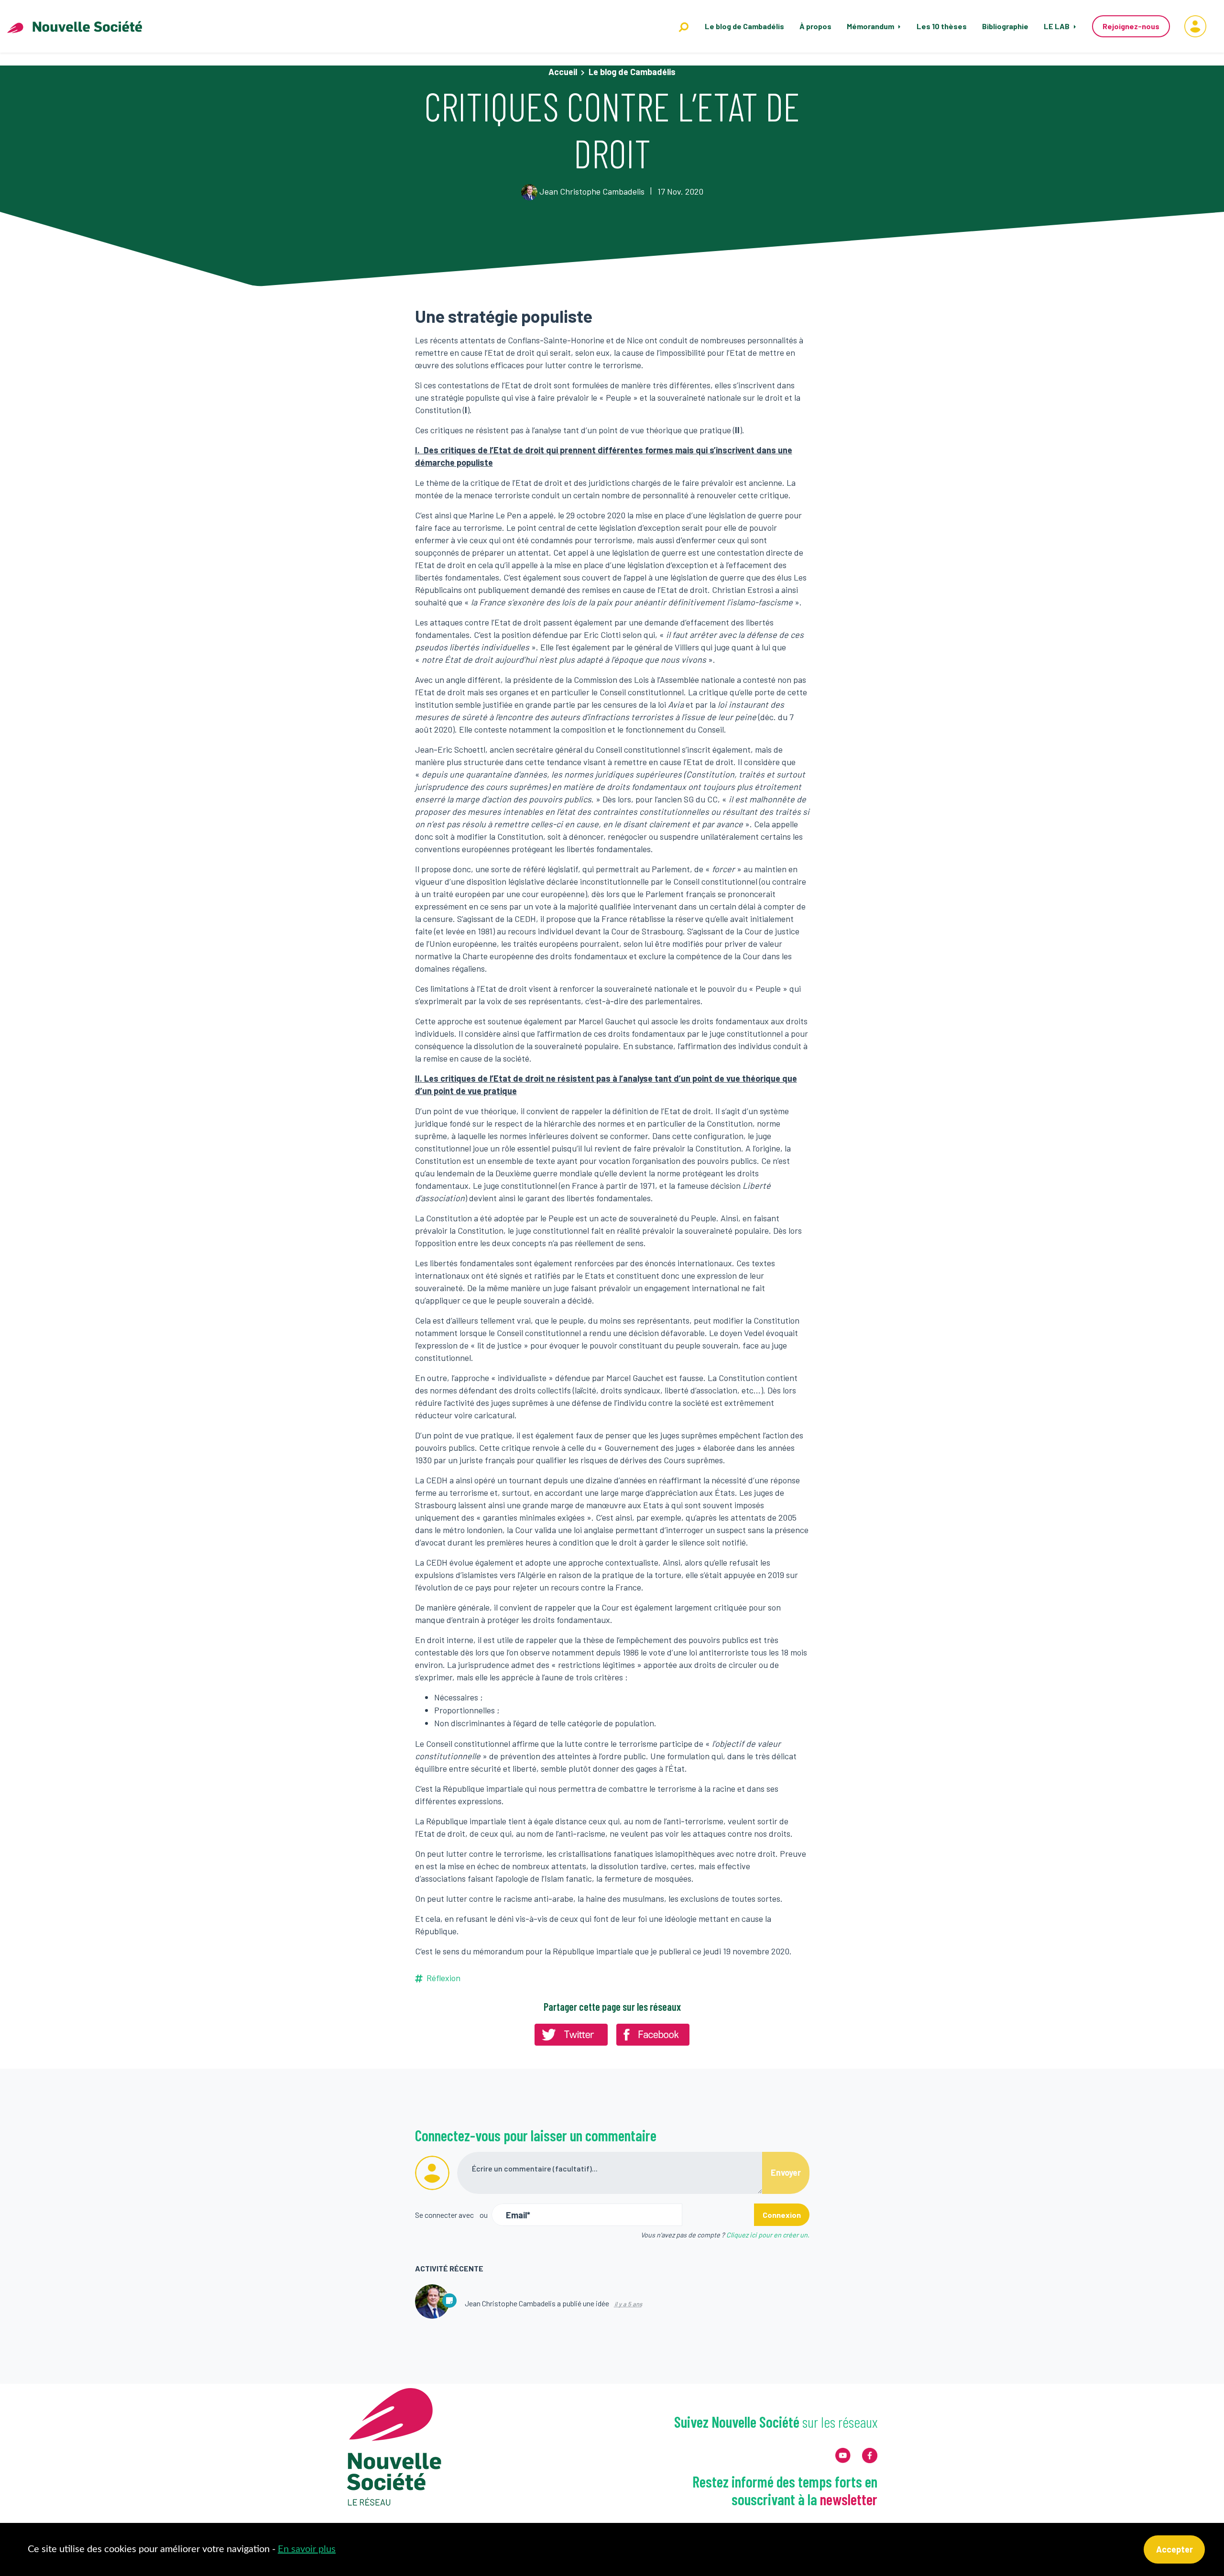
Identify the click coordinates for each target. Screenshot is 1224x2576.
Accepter (1175, 2549)
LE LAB (1057, 26)
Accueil (563, 72)
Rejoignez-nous (1131, 26)
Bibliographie (1005, 26)
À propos (815, 26)
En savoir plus (307, 2549)
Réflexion (443, 1978)
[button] (1195, 26)
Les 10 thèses (942, 26)
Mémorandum (871, 26)
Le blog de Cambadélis (744, 26)
